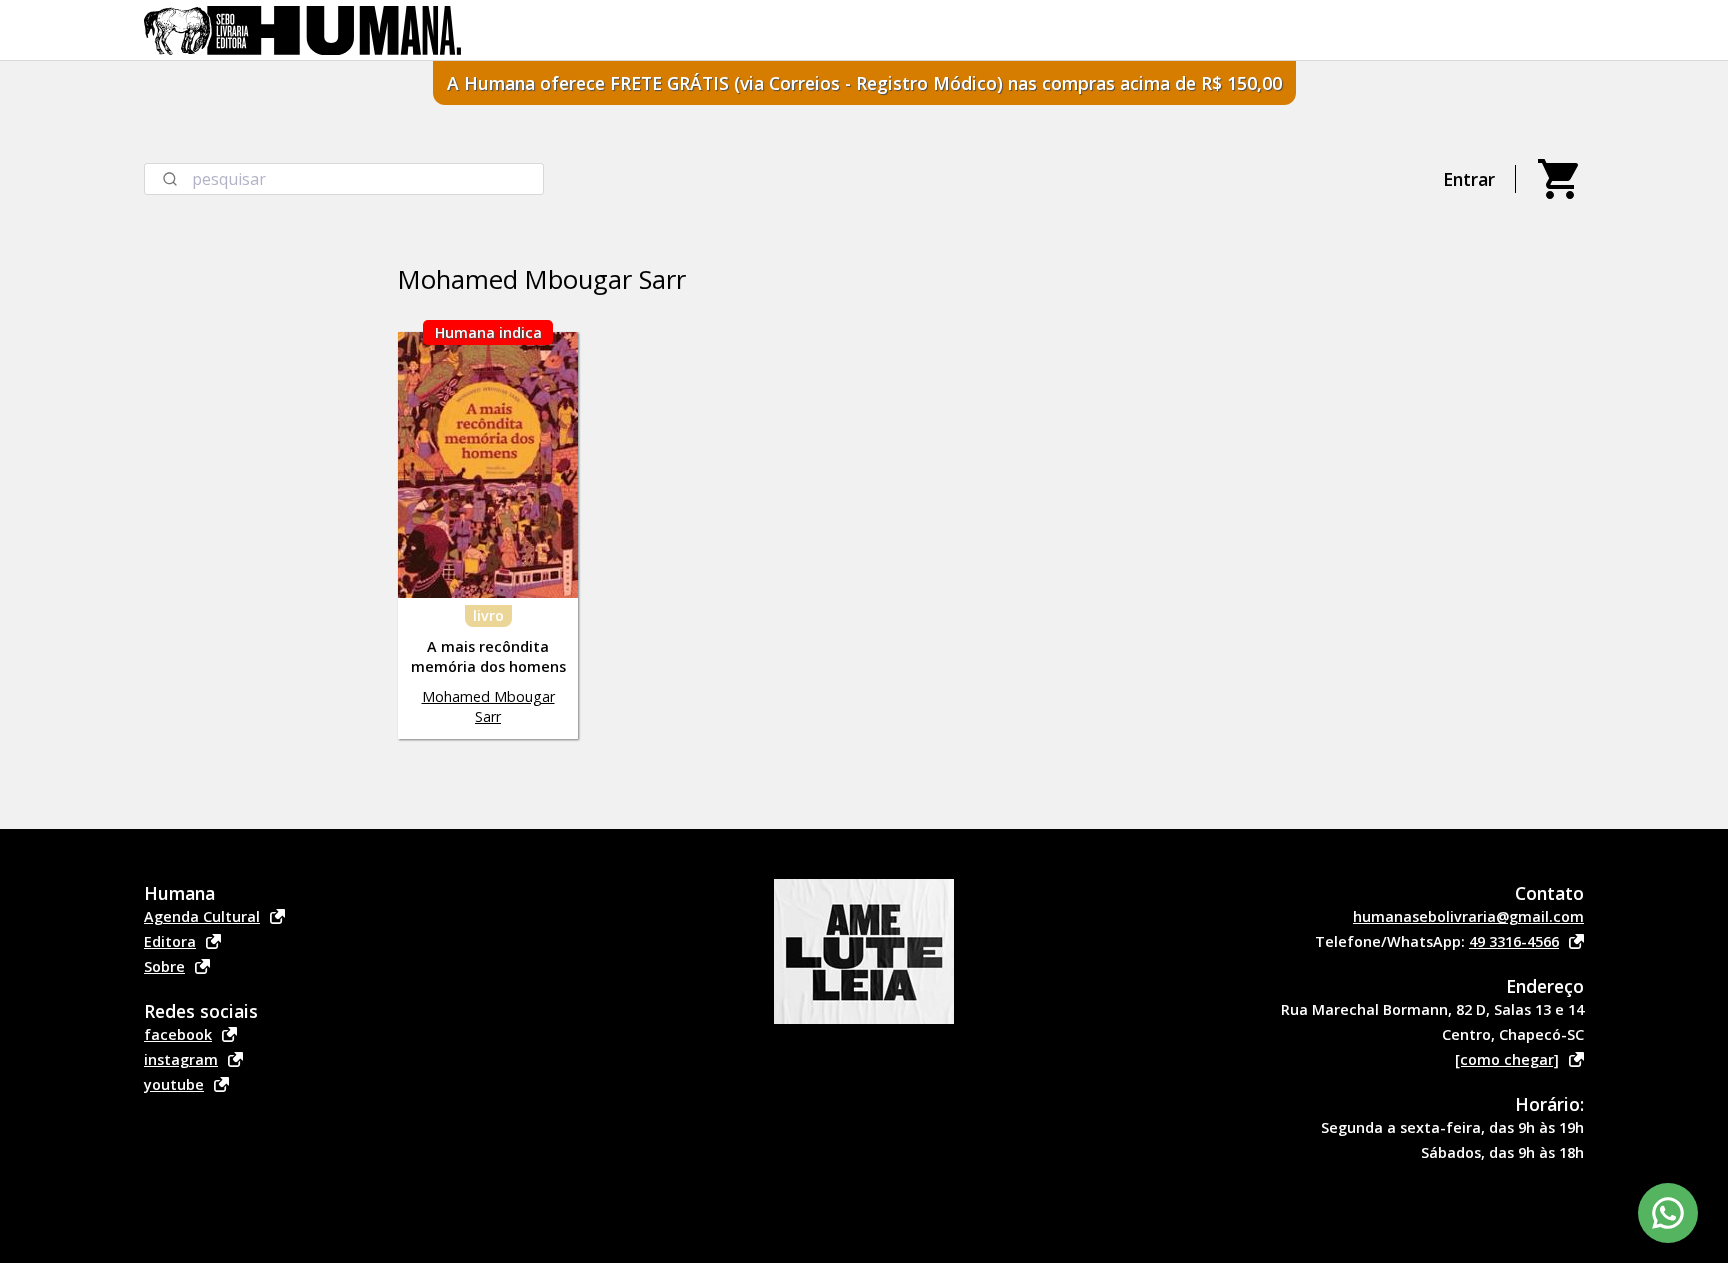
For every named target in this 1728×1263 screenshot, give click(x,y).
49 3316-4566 (1514, 941)
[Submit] (168, 179)
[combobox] (344, 179)
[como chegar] (1507, 1059)
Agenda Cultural (202, 916)
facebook (178, 1034)
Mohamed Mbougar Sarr (488, 706)
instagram (181, 1059)
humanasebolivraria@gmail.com (1468, 916)
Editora (170, 941)
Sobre (164, 966)
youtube (174, 1084)
